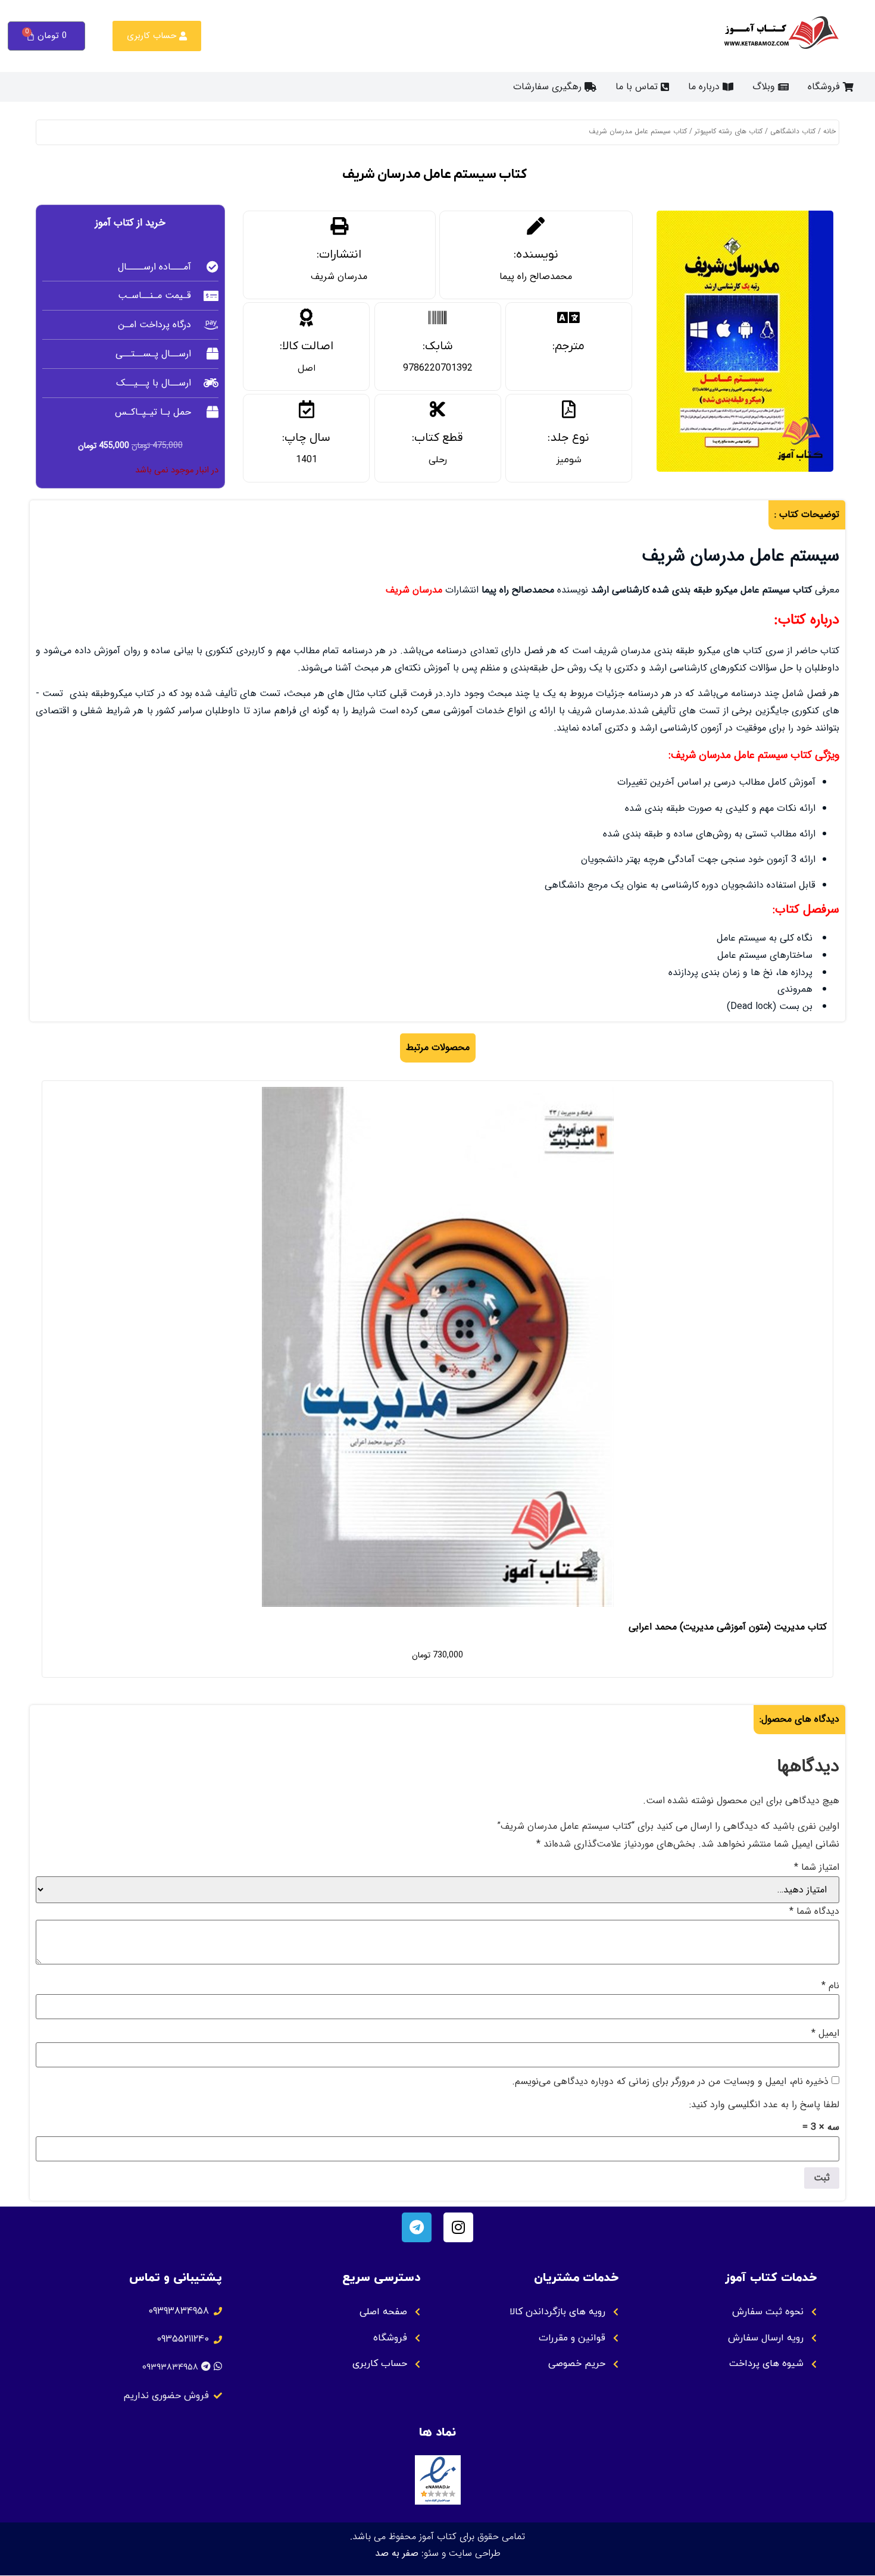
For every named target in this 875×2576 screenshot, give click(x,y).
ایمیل (825, 2033)
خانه (829, 131)
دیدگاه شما (814, 1911)
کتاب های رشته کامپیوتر (729, 131)
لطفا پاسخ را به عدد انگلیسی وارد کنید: (764, 2105)
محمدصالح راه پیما (536, 276)
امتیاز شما (817, 1867)
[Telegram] (417, 2227)
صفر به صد (397, 2553)
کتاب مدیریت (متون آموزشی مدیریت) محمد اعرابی (728, 1627)
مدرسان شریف (339, 276)
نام (830, 1986)
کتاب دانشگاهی (793, 131)
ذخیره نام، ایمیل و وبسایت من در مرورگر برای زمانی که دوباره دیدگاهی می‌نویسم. (670, 2082)
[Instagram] (458, 2227)
